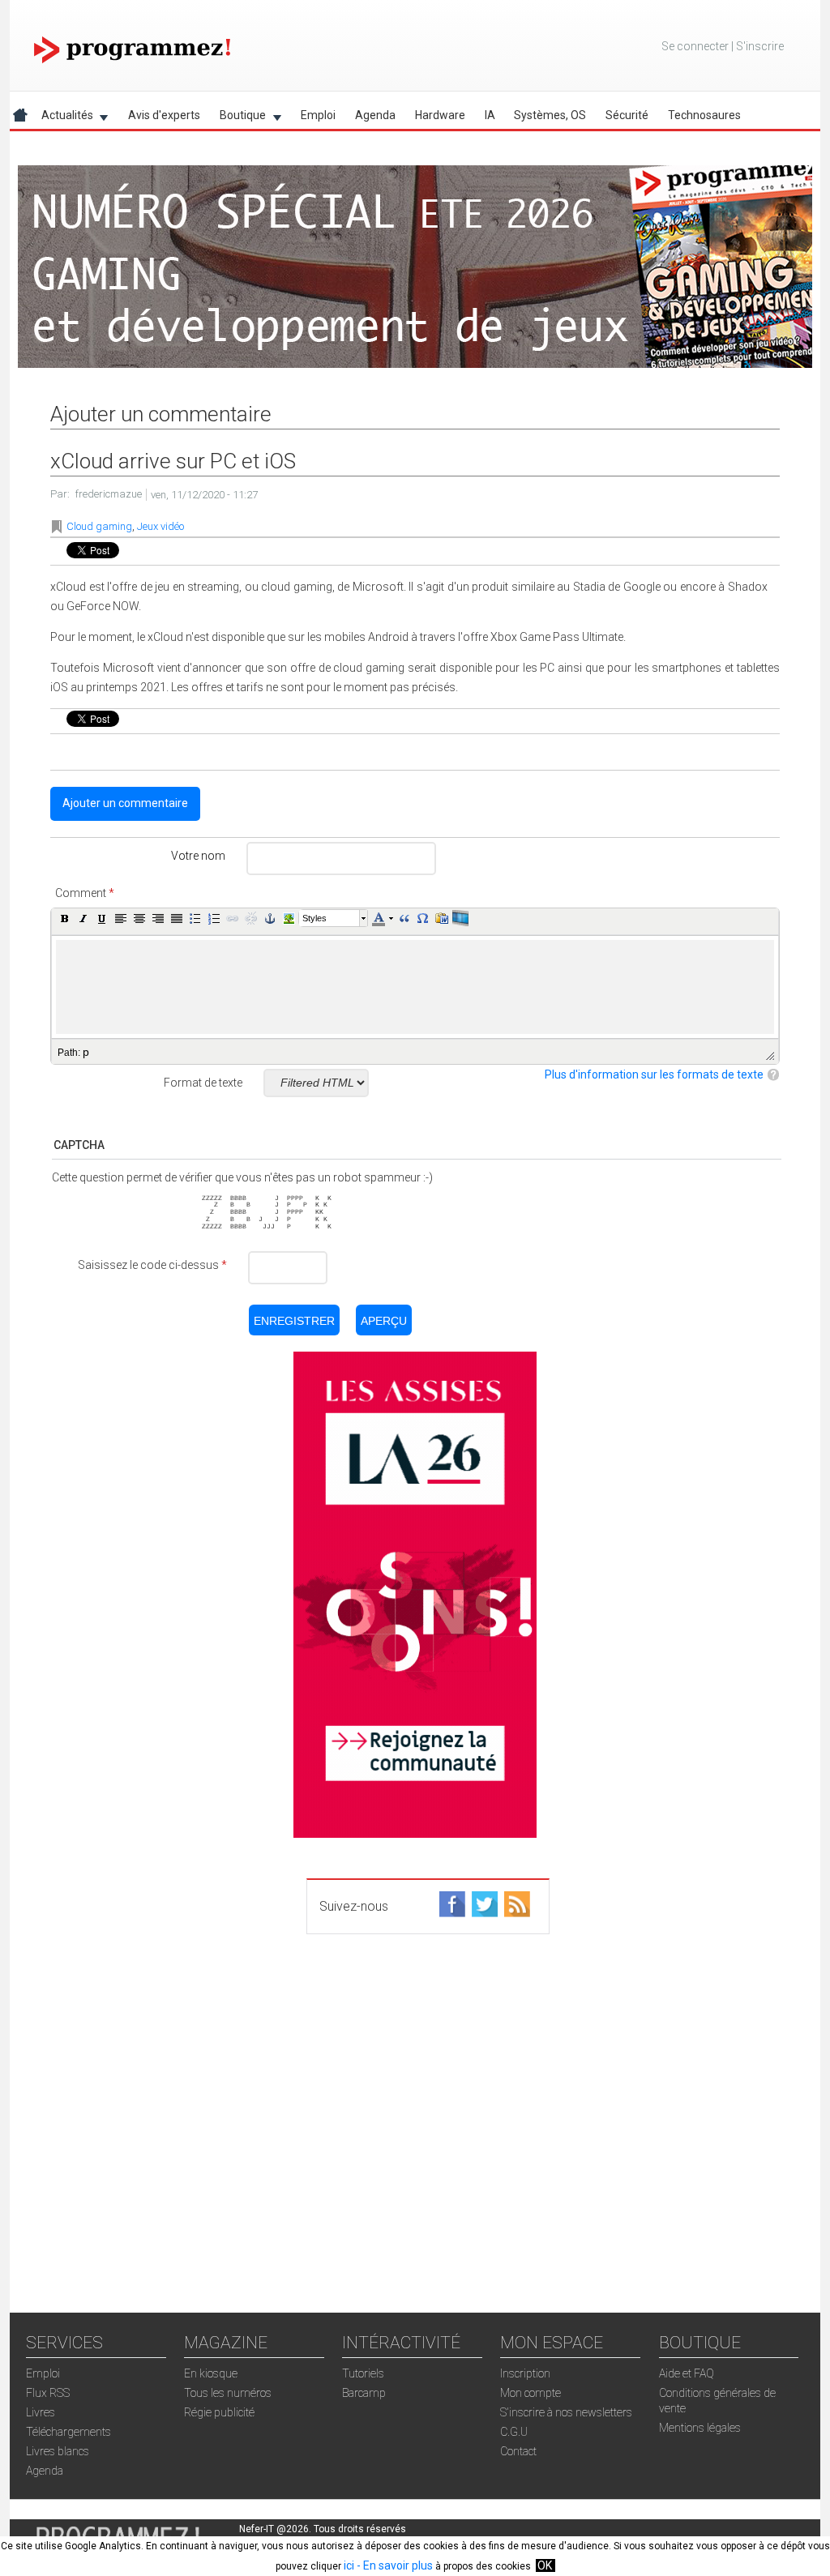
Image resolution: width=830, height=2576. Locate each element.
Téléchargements (68, 2432)
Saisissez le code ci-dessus (152, 1265)
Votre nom (198, 856)
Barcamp (364, 2393)
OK (545, 2565)
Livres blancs (58, 2451)
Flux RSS (48, 2393)
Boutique (238, 118)
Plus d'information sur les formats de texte (654, 1074)
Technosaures (704, 115)
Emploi (318, 115)
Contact (518, 2451)
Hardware (440, 115)
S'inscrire (760, 46)
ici (349, 2565)
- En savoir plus (394, 2565)
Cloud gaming (99, 526)
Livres (41, 2412)
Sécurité (627, 115)
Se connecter (695, 46)
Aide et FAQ (687, 2373)
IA (490, 115)
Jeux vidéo (160, 526)
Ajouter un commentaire (125, 803)
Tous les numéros (228, 2393)
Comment (85, 893)
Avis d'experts (164, 115)
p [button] (86, 1052)
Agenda (375, 115)
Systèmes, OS (550, 115)
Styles (314, 918)
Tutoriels (363, 2373)
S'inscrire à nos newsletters (566, 2412)
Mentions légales (700, 2428)
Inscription (525, 2373)
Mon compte (531, 2393)
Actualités (62, 118)
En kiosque (211, 2373)
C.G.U (514, 2432)
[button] (65, 918)
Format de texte (203, 1083)
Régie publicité (219, 2412)
